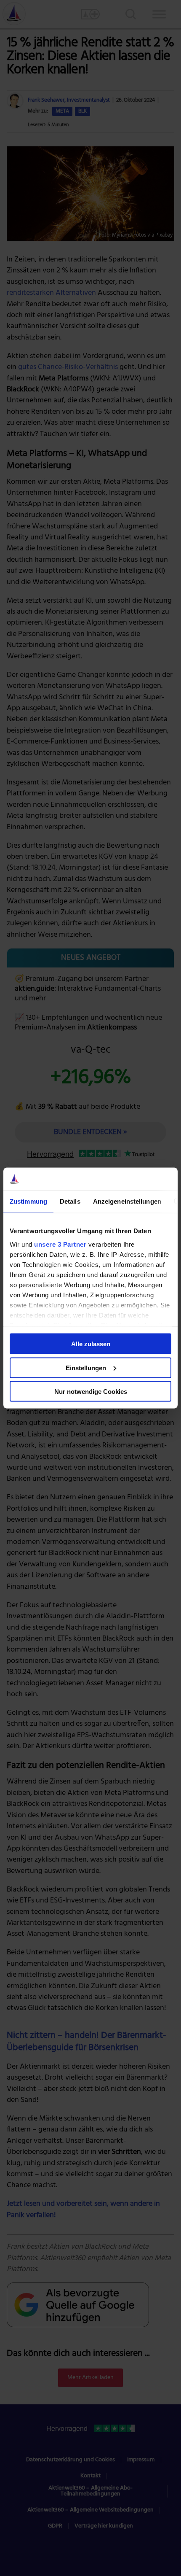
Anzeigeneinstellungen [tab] (127, 1201)
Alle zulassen (91, 1344)
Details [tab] (70, 1201)
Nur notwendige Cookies (91, 1392)
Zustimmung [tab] (28, 1201)
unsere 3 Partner (60, 1244)
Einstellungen (86, 1367)
